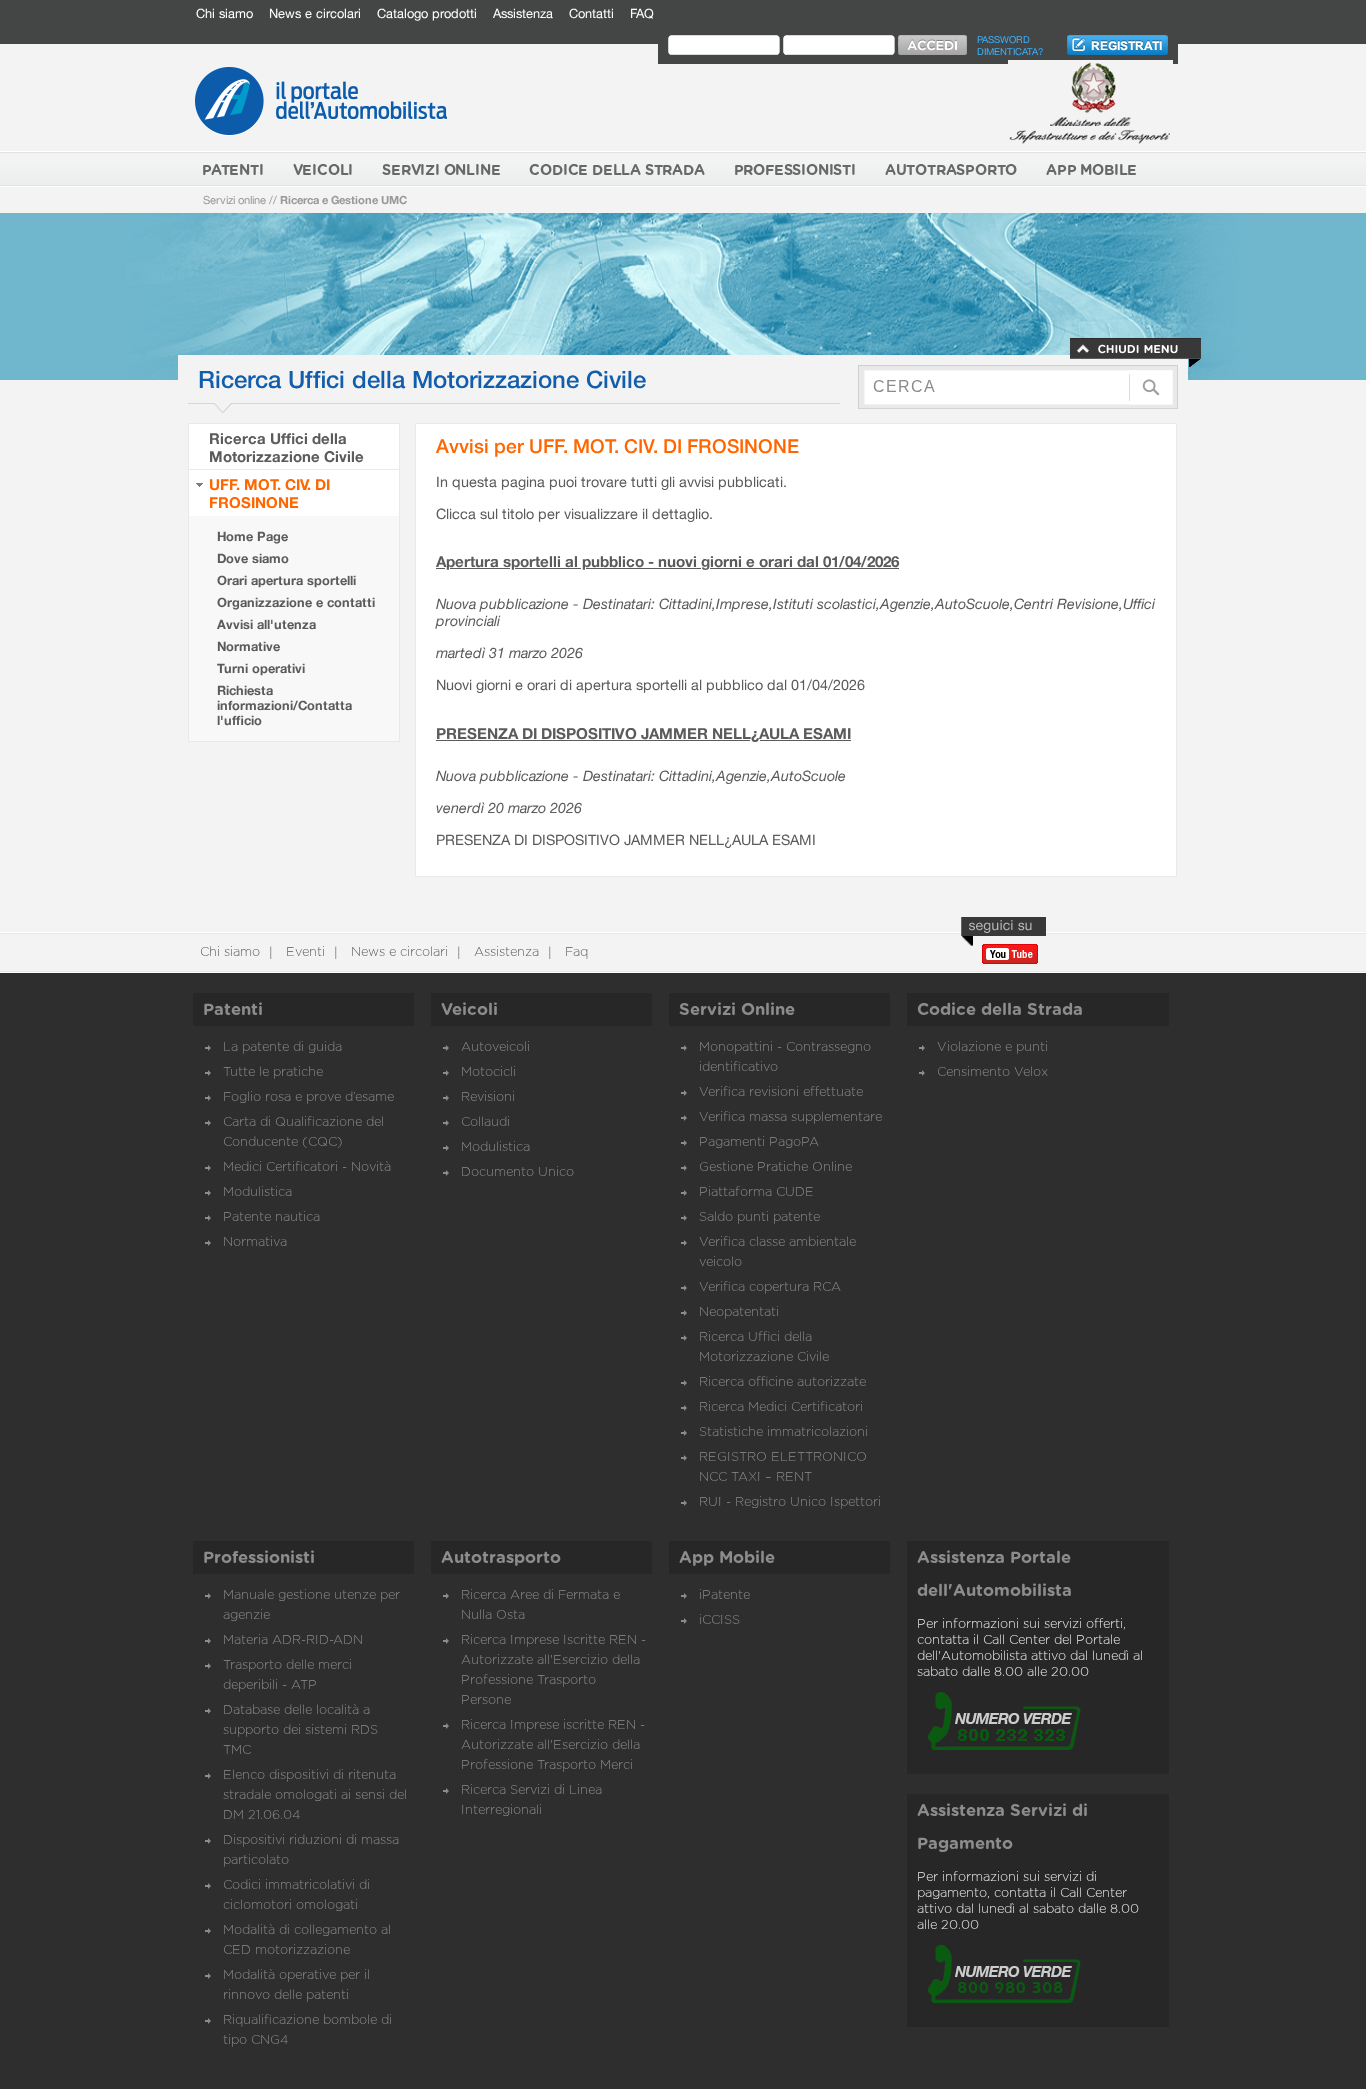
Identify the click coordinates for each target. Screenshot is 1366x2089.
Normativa (255, 1242)
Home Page (252, 536)
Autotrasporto (501, 1558)
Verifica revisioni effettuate (781, 1092)
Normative (248, 646)
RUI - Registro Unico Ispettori (790, 1502)
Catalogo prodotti (427, 13)
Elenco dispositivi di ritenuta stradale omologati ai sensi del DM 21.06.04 (315, 1795)
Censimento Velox (992, 1072)
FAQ (642, 13)
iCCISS (719, 1620)
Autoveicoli (495, 1047)
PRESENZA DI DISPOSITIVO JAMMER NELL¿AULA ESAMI (643, 733)
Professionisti (259, 1558)
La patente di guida (282, 1047)
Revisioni (488, 1097)
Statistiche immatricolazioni (783, 1432)
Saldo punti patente (759, 1217)
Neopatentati (739, 1312)
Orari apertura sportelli (286, 580)
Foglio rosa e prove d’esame (308, 1097)
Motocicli (488, 1072)
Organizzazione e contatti (296, 602)
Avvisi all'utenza (266, 624)
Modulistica (257, 1192)
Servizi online (234, 199)
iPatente (724, 1595)
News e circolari (315, 13)
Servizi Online (737, 1010)
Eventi (303, 952)
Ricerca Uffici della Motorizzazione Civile (286, 447)
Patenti (233, 1010)
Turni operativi (261, 668)
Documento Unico (517, 1172)
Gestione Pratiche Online (775, 1167)
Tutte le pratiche (273, 1072)
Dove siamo (253, 558)
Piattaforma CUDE (756, 1192)
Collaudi (485, 1122)
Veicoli (469, 1010)
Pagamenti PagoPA (759, 1142)
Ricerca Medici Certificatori (781, 1407)
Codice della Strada (1000, 1010)
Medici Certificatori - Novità (307, 1167)
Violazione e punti (992, 1047)
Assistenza (523, 13)
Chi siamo (224, 13)
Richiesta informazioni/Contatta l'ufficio (284, 705)
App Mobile (727, 1558)
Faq (574, 952)
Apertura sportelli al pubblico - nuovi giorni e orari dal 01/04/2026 (667, 561)
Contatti (591, 13)
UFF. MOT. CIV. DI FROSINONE (269, 493)
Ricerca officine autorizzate (782, 1382)
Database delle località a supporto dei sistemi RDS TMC (300, 1730)
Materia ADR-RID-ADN (293, 1640)
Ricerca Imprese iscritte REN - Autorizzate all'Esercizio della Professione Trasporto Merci (553, 1745)
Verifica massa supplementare (790, 1117)
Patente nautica (271, 1217)
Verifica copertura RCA (770, 1287)
